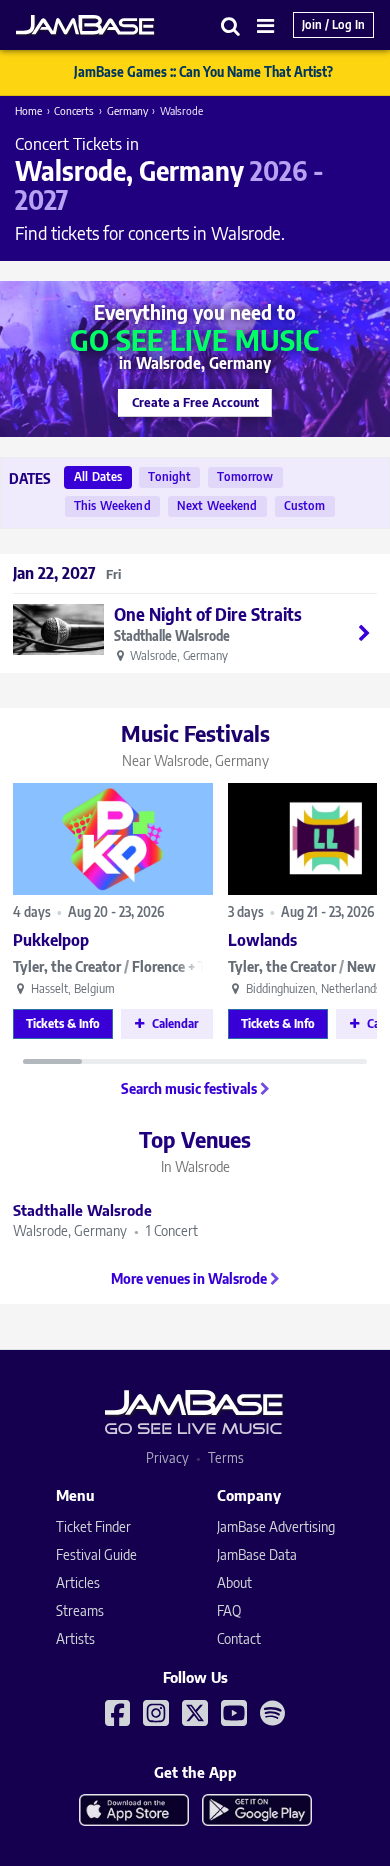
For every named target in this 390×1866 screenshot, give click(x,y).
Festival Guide (96, 1554)
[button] (231, 25)
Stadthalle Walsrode (172, 636)
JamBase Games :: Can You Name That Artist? (203, 72)
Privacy (167, 1457)
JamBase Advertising (276, 1526)
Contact (239, 1638)
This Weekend (112, 505)
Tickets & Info (63, 1023)
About (234, 1582)
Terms (226, 1457)
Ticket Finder (93, 1526)
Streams (80, 1610)
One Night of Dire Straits (208, 614)
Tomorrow (245, 476)
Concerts (74, 110)
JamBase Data (257, 1554)
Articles (78, 1582)
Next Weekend (217, 505)
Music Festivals (195, 744)
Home (28, 110)
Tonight (169, 476)
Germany (127, 110)
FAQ (229, 1610)
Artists (75, 1638)
